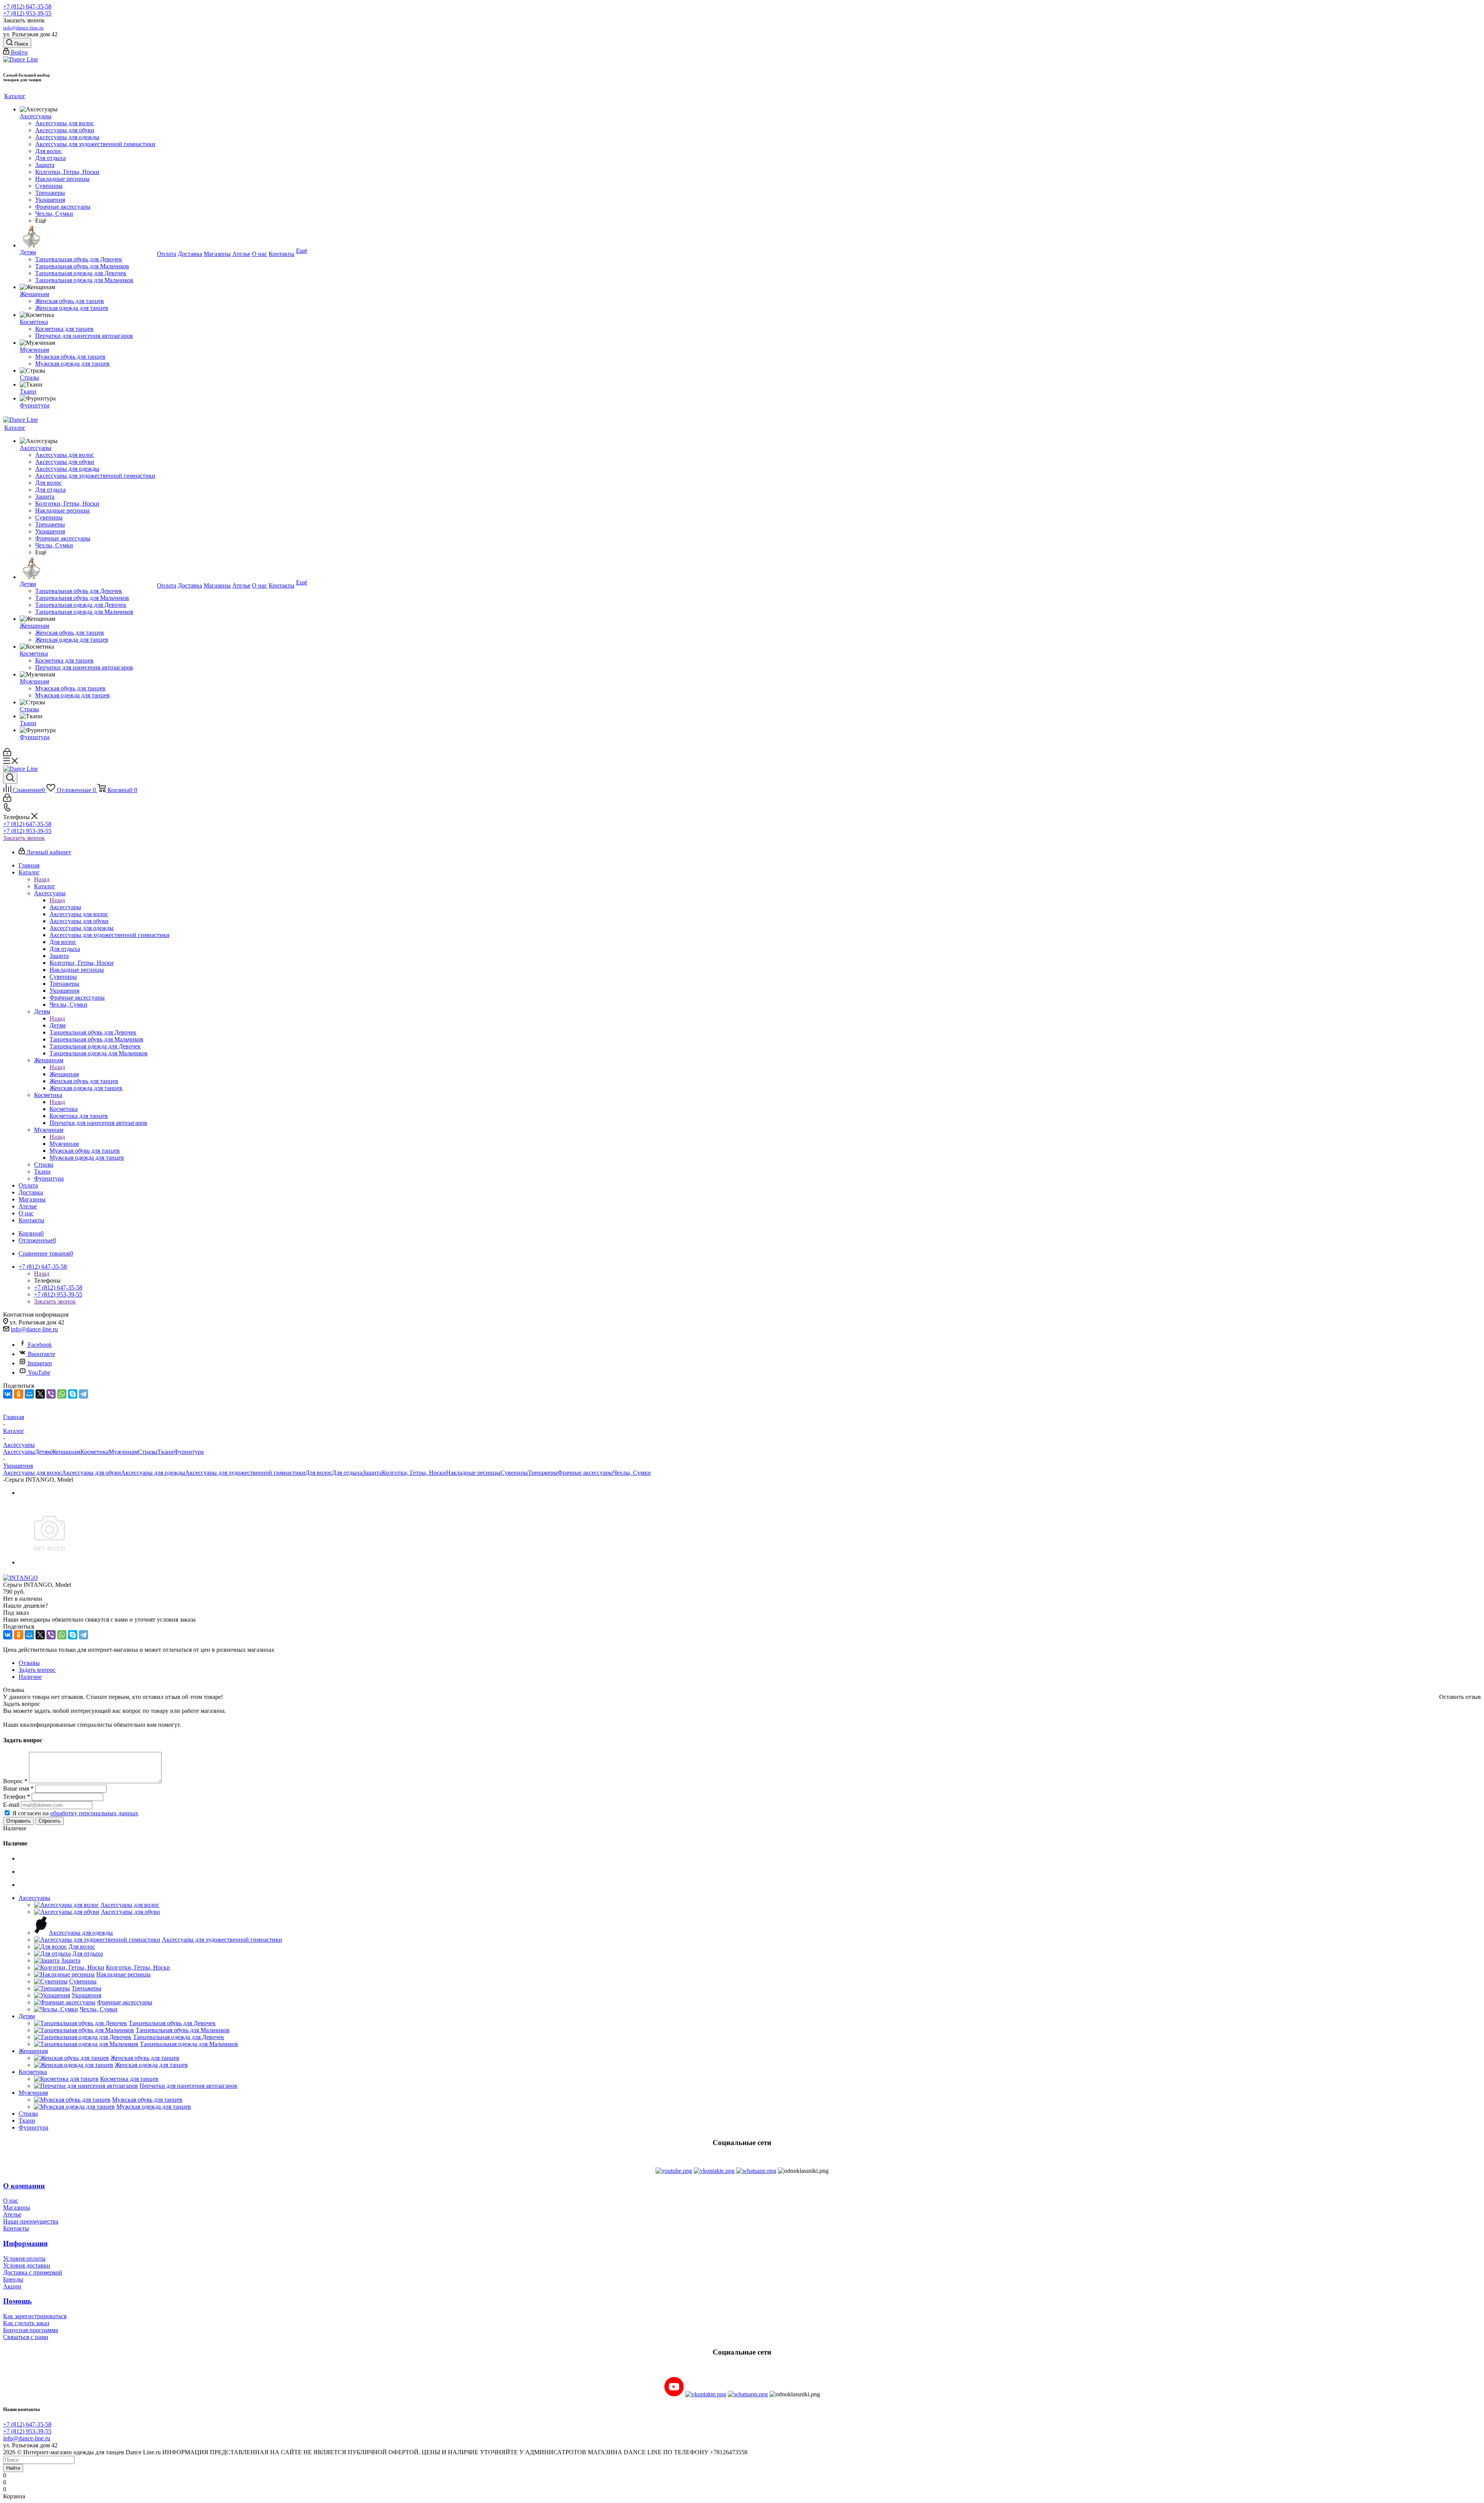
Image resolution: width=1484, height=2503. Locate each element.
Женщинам (64, 1074)
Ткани (166, 1452)
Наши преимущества (31, 2221)
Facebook (40, 1345)
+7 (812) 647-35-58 (27, 6)
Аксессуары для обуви (91, 1473)
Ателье (12, 2214)
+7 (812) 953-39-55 (27, 13)
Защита (372, 1473)
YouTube (39, 1372)
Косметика (64, 1109)
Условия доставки (27, 2265)
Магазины (17, 2207)
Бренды (13, 2279)
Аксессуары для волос (32, 1473)
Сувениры (514, 1473)
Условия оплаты (24, 2258)
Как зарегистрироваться (35, 2316)
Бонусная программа (31, 2330)
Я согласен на (75, 1813)
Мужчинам (64, 1144)
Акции (12, 2286)
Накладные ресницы (473, 1473)
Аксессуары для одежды (153, 1473)
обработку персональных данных (94, 1813)
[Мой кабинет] (7, 754)
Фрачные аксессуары (585, 1473)
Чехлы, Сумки (632, 1473)
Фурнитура (189, 1452)
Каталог (45, 886)
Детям (58, 1025)
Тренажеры (543, 1473)
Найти (13, 2468)
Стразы (148, 1452)
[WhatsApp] (62, 1394)
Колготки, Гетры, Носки (414, 1473)
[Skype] (73, 1394)
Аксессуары (65, 907)
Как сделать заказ (26, 2323)
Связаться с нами (26, 2337)
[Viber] (51, 1394)
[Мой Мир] (29, 1394)
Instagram (40, 1363)
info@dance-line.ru (23, 28)
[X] (40, 1394)
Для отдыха (347, 1473)
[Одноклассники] (19, 1394)
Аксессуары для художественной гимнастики (245, 1473)
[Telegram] (83, 1394)
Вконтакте (42, 1354)
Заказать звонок (24, 838)
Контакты (16, 2228)
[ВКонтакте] (8, 1394)
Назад (42, 879)
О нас (11, 2201)
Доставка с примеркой (33, 2272)
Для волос (319, 1473)
